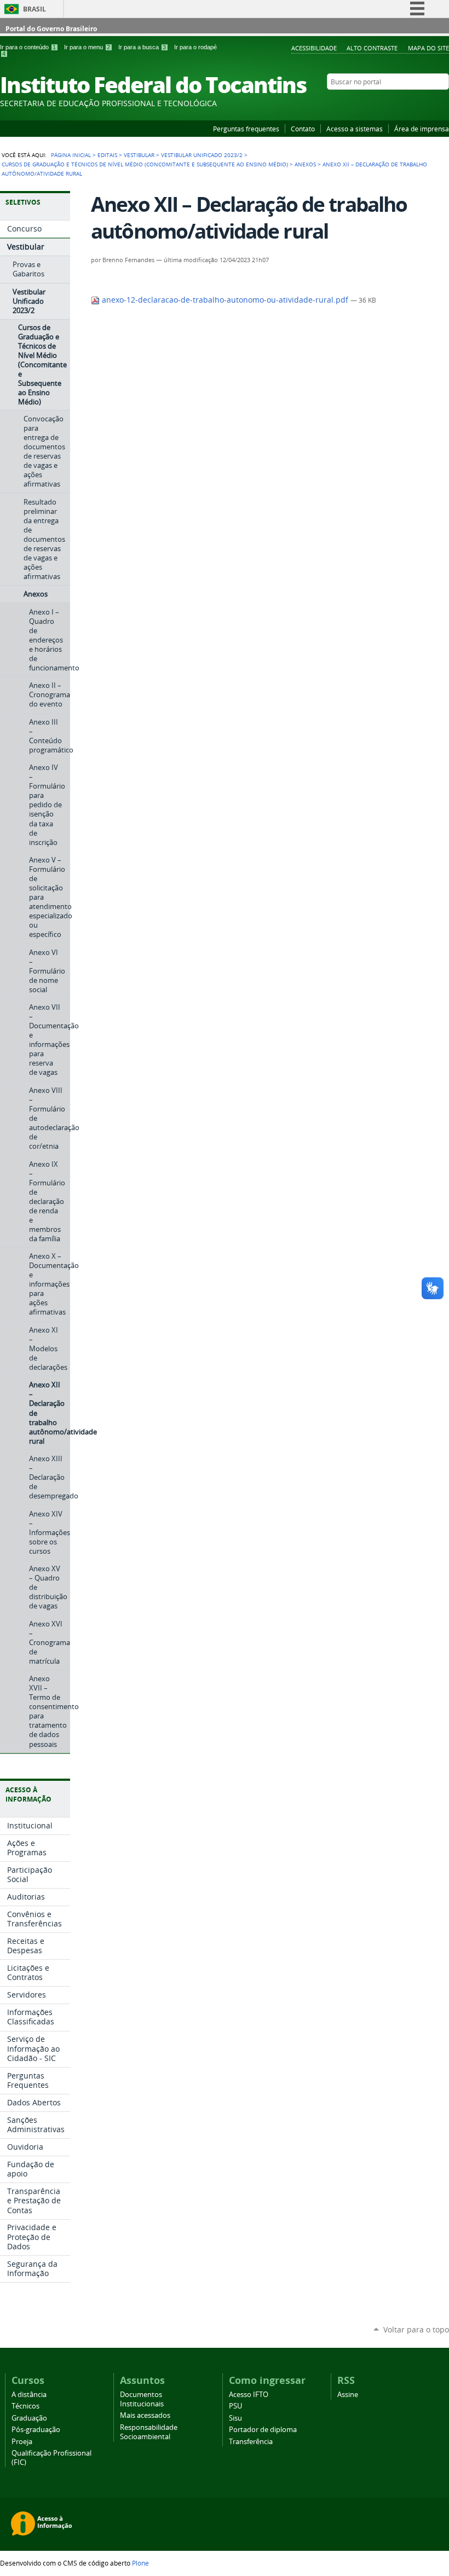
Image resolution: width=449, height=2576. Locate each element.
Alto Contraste (372, 48)
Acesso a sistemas (355, 129)
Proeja (22, 2442)
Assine (348, 2395)
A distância (29, 2395)
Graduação (29, 2418)
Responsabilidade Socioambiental (149, 2432)
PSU (235, 2406)
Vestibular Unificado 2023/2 (202, 155)
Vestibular (139, 155)
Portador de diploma (263, 2430)
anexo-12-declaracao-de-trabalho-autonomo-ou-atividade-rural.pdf (225, 300)
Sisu (235, 2418)
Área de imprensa (422, 129)
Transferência (251, 2442)
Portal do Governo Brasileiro (51, 29)
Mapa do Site (428, 48)
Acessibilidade (314, 48)
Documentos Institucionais (142, 2399)
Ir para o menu (87, 47)
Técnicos (25, 2406)
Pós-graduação (36, 2430)
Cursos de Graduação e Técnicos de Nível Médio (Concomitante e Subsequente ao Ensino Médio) (145, 164)
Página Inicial (71, 155)
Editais (107, 155)
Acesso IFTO (249, 2395)
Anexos (305, 164)
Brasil (34, 9)
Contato (303, 129)
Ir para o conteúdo (28, 47)
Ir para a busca (142, 47)
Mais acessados (145, 2415)
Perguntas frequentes (246, 129)
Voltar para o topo (416, 2329)
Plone (140, 2563)
